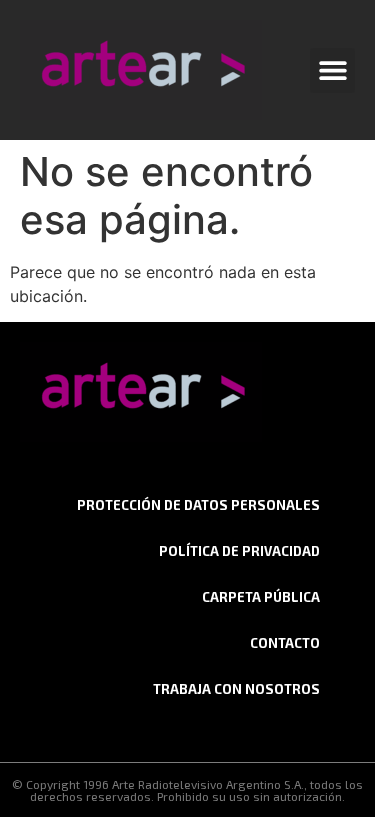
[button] (332, 70)
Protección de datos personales (198, 505)
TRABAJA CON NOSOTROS (236, 689)
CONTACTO (285, 643)
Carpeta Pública (261, 597)
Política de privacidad (239, 551)
